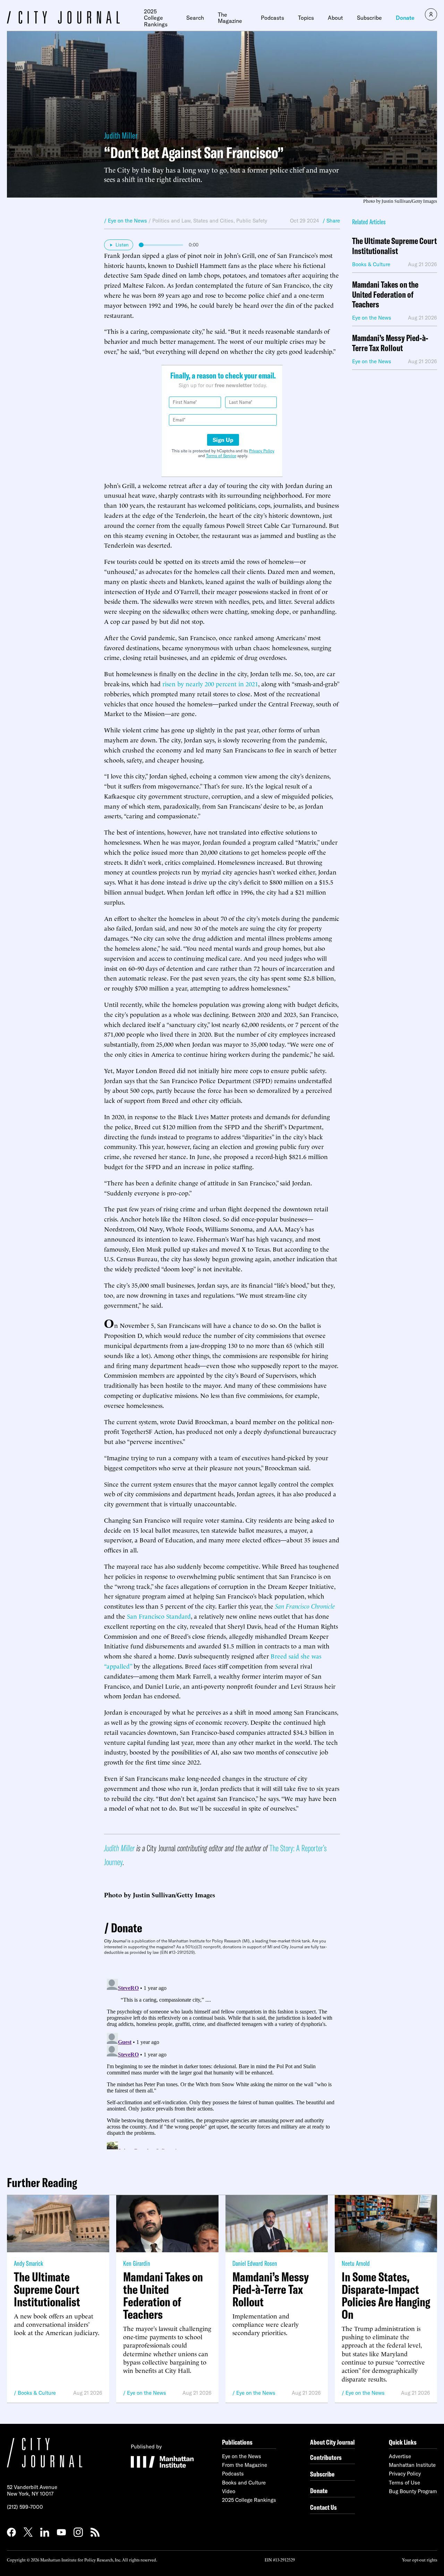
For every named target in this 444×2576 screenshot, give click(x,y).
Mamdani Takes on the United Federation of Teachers (385, 295)
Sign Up (223, 440)
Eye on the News (147, 2393)
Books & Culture (37, 2393)
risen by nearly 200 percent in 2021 (210, 683)
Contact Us (323, 2507)
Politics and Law (171, 221)
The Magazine (230, 18)
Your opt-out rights (420, 2560)
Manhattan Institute (412, 2465)
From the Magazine (245, 2465)
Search (195, 18)
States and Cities (213, 221)
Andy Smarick (28, 2263)
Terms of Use (404, 2483)
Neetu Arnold (356, 2263)
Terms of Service (221, 456)
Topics (306, 18)
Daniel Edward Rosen (255, 2263)
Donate (405, 18)
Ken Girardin (137, 2263)
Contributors (326, 2457)
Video (229, 2491)
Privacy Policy (262, 451)
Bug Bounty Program (413, 2491)
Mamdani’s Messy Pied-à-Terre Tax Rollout (390, 343)
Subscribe (369, 18)
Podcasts (272, 18)
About (335, 18)
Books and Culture (244, 2483)
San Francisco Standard (159, 1616)
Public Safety (252, 221)
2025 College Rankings (156, 18)
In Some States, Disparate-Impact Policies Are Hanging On (386, 2296)
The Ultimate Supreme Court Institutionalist (394, 246)
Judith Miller (121, 135)
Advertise (400, 2456)
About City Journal (332, 2442)
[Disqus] (222, 2063)
